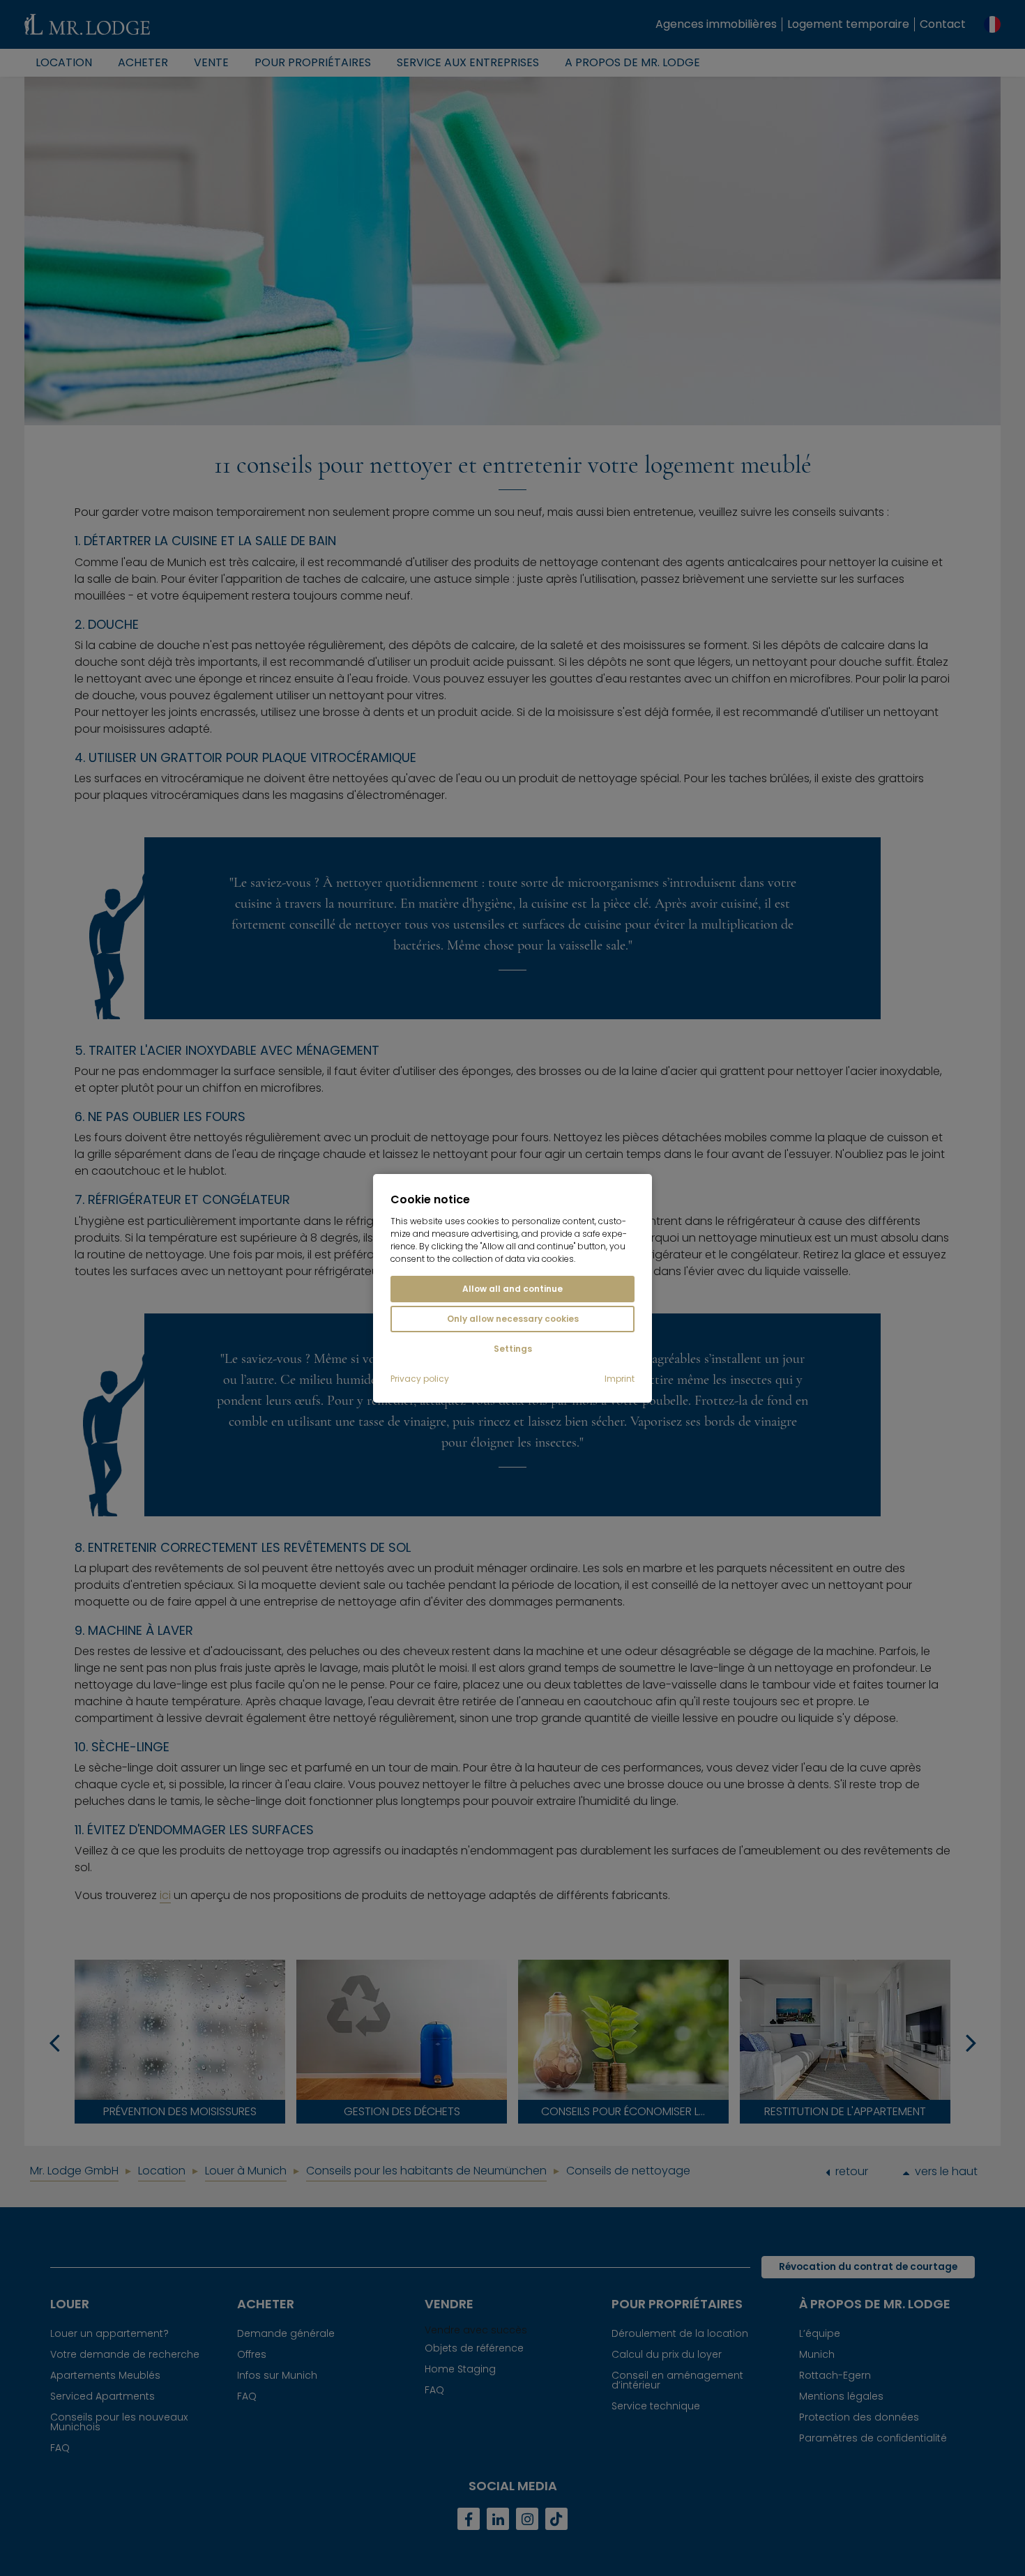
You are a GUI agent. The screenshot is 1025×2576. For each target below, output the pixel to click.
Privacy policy (420, 1379)
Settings (513, 1349)
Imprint (620, 1379)
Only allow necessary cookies (513, 1319)
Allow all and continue (512, 1289)
